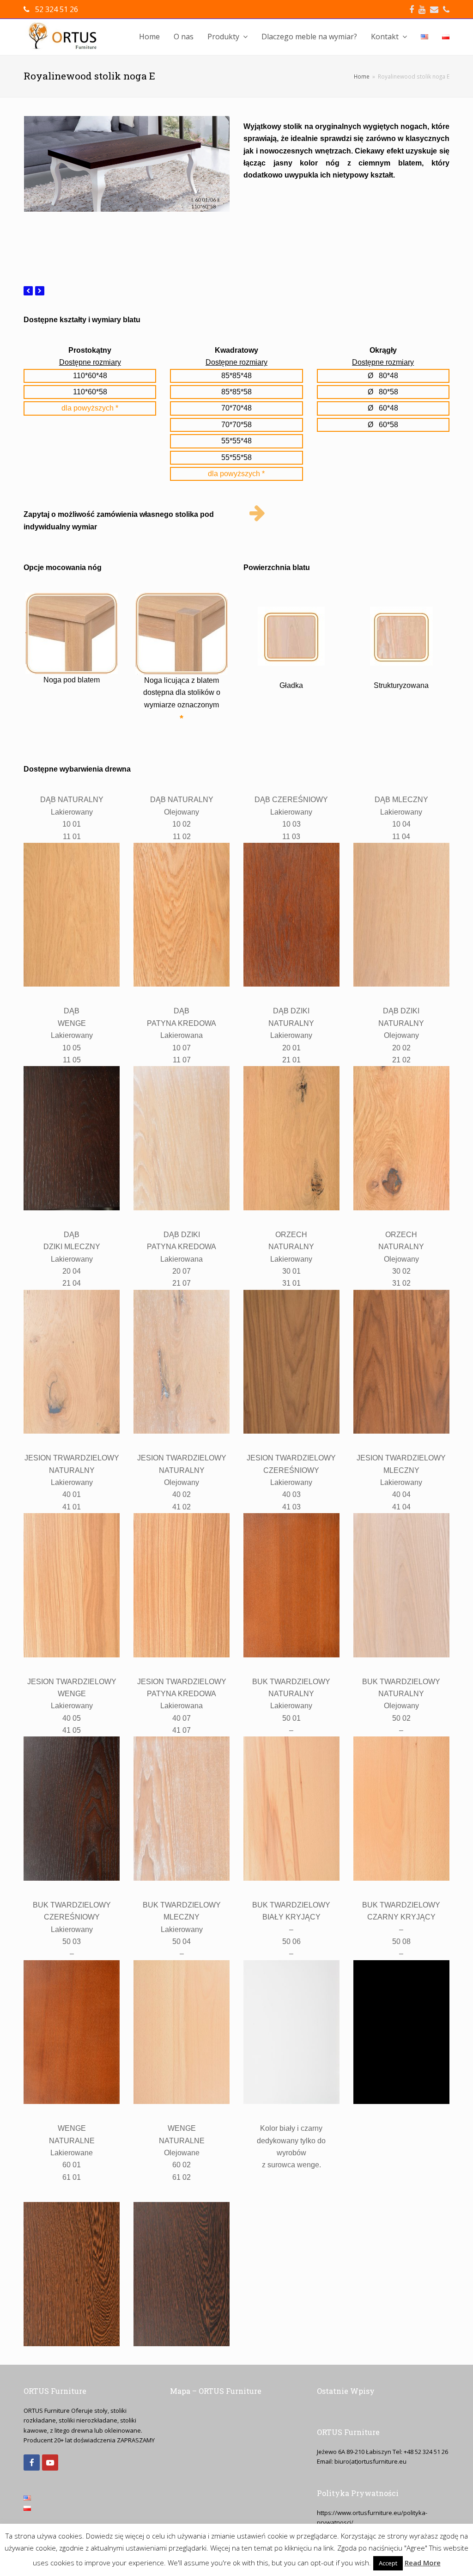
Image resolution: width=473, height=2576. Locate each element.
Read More (423, 2563)
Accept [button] (388, 2563)
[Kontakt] (257, 513)
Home (362, 76)
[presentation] (28, 291)
